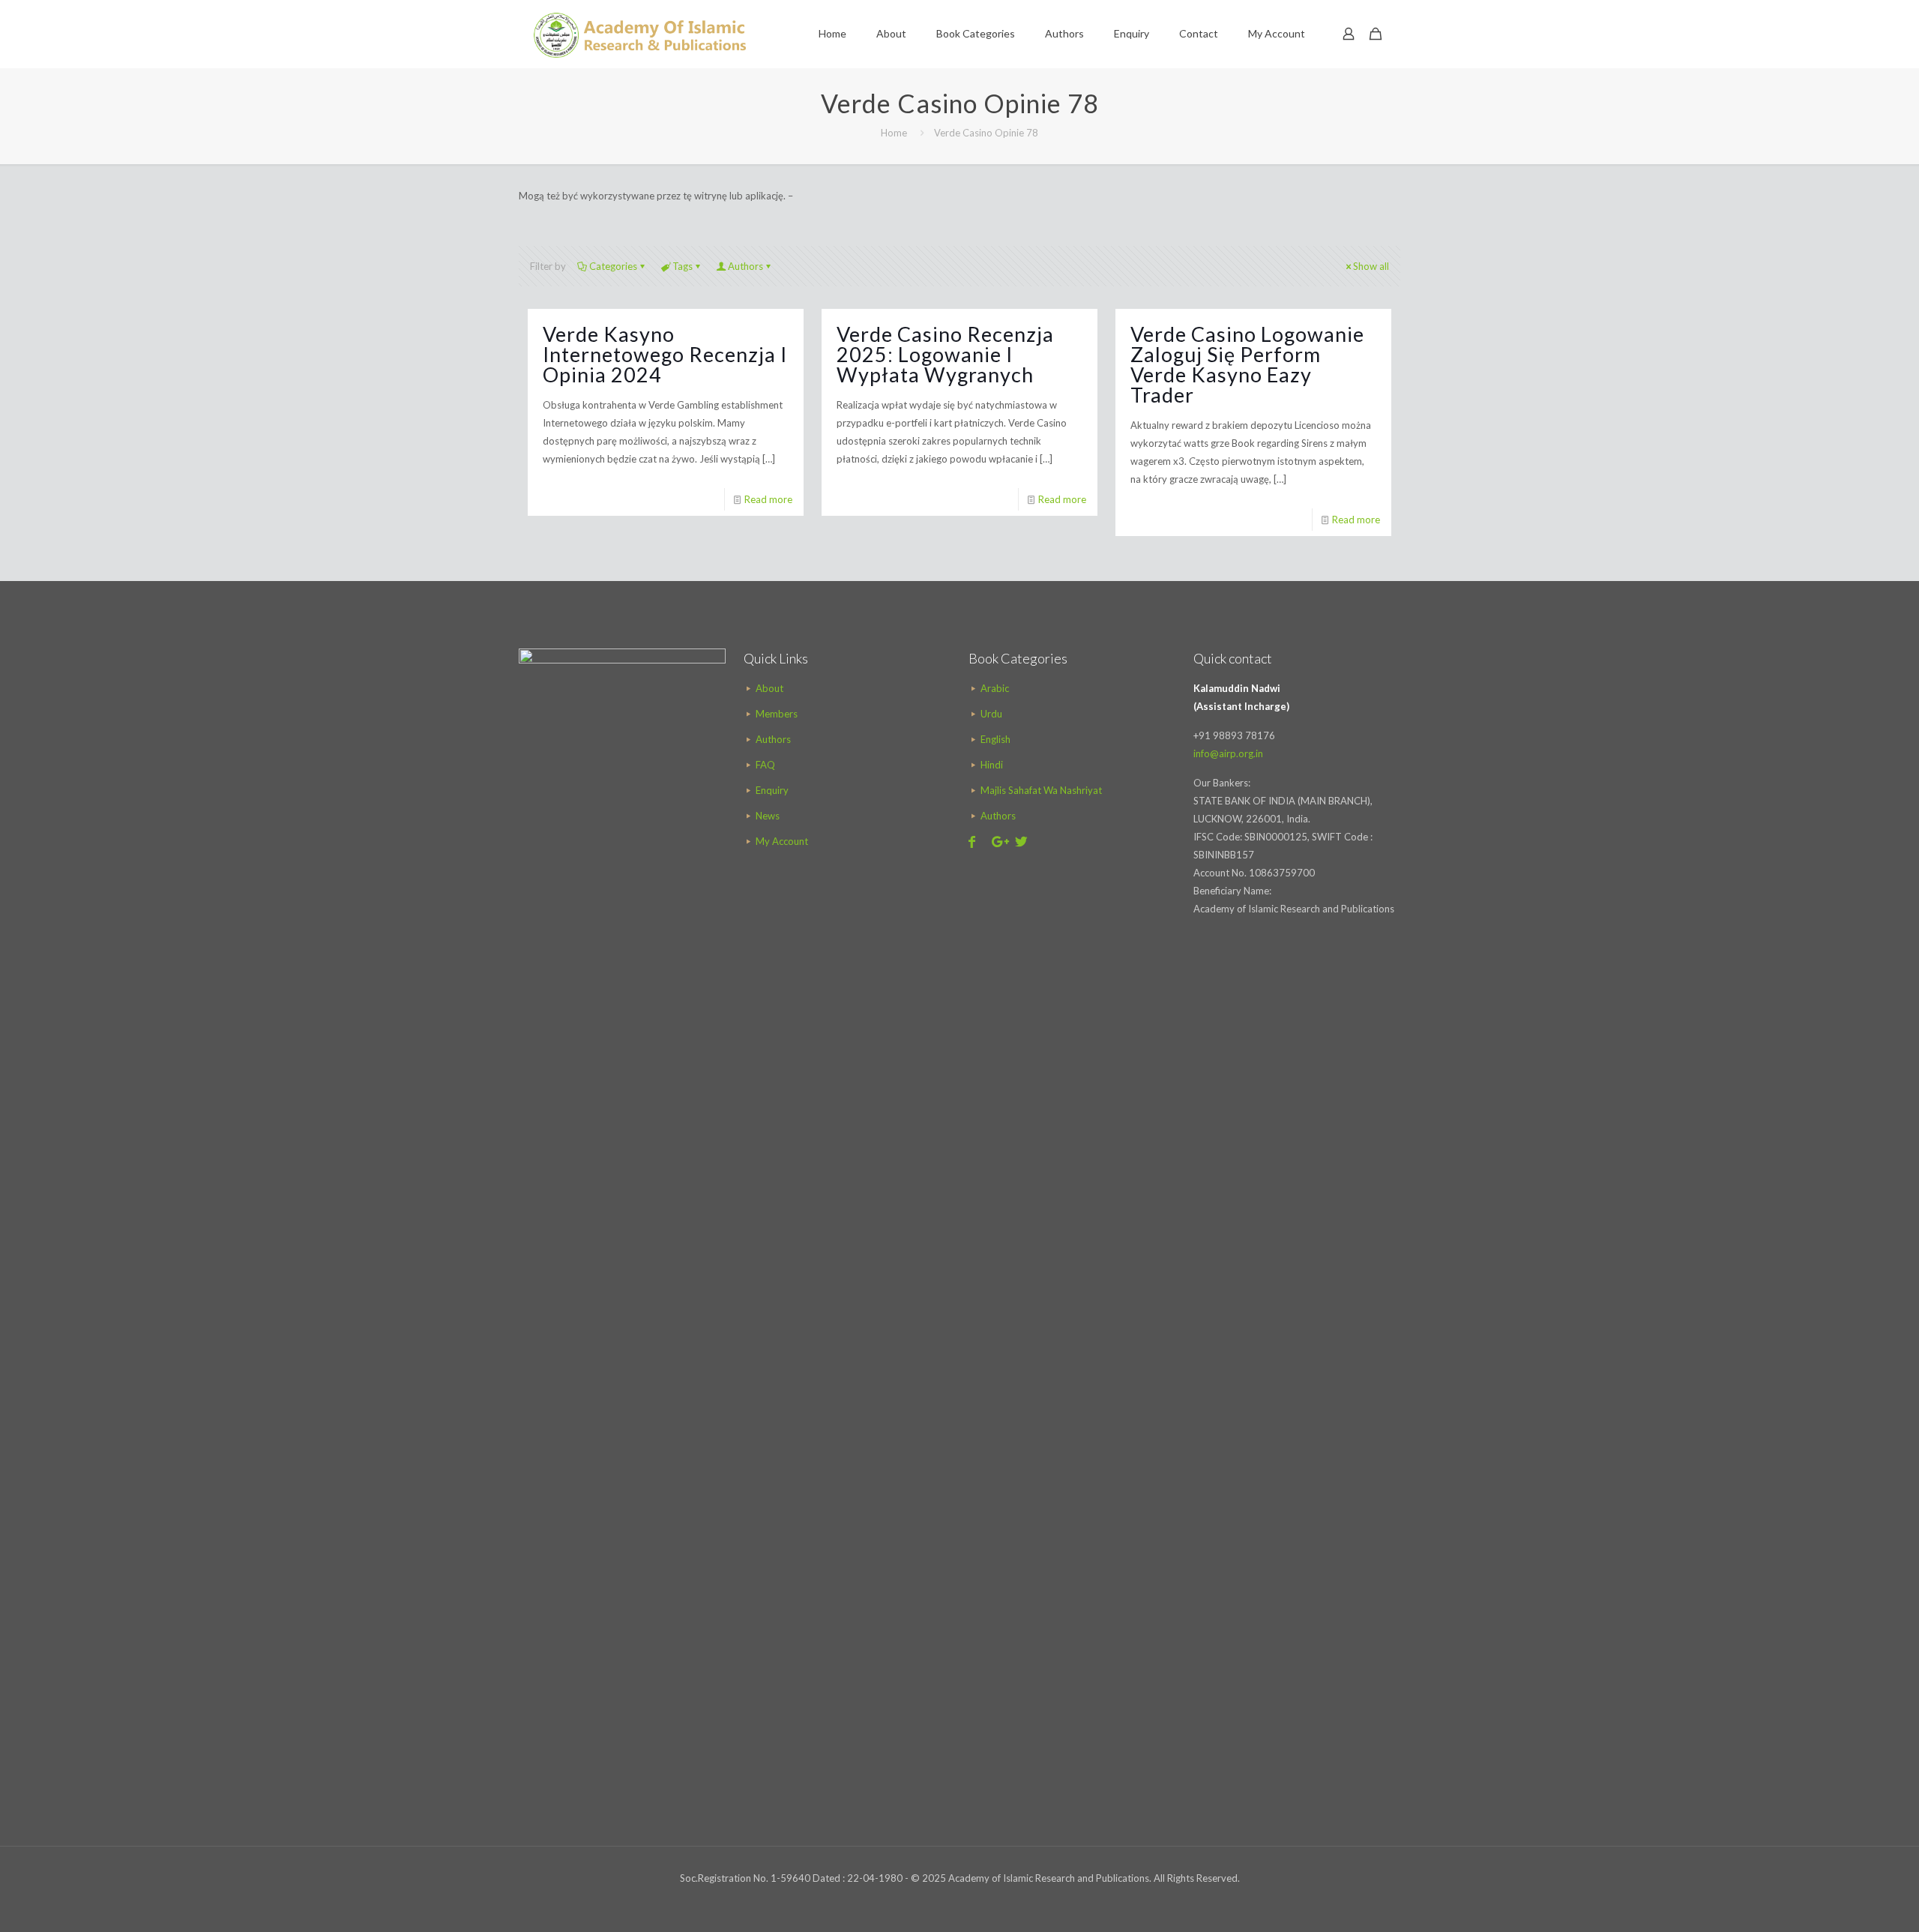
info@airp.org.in (1228, 753)
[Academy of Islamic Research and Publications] (640, 34)
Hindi (992, 765)
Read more (768, 499)
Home (894, 133)
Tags (683, 266)
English (995, 739)
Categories (613, 266)
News (768, 816)
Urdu (991, 714)
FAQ (765, 765)
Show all (1371, 266)
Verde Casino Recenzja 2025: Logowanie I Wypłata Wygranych (945, 354)
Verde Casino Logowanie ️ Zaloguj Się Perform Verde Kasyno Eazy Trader (1250, 364)
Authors (745, 266)
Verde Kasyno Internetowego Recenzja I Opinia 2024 (665, 354)
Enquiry (772, 790)
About (769, 688)
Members (777, 714)
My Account (782, 841)
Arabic (995, 688)
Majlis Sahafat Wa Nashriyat (1041, 790)
